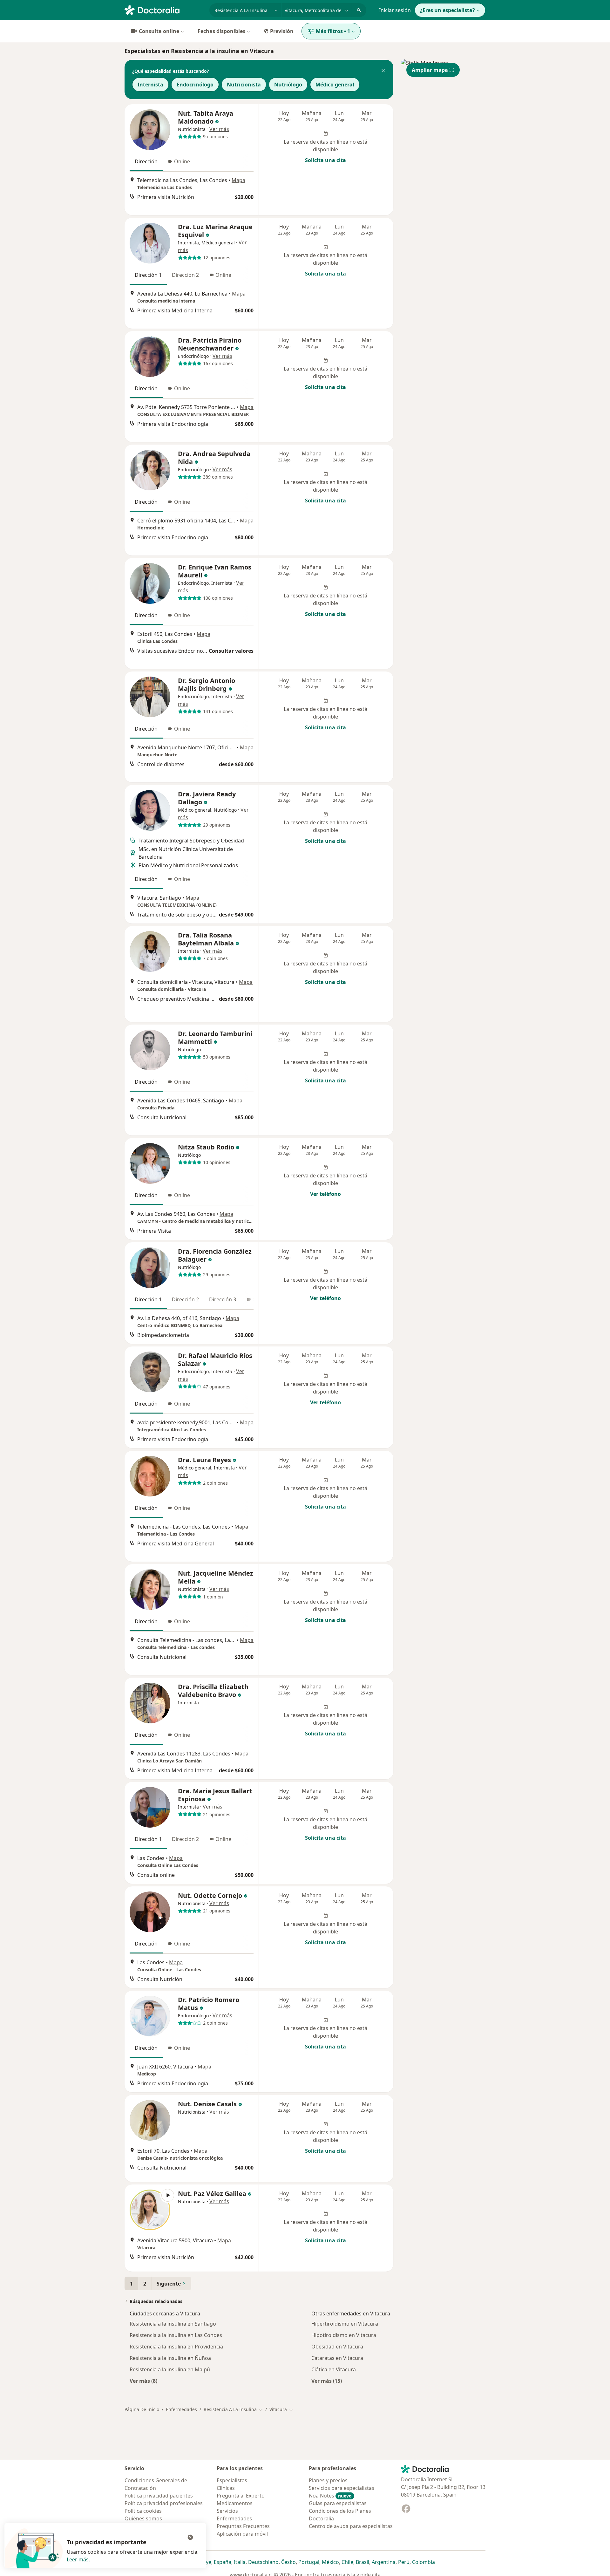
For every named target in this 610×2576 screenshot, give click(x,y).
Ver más (219, 129)
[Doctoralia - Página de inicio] (164, 10)
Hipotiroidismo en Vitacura (344, 2335)
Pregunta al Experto (241, 2496)
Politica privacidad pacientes (159, 2496)
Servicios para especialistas (342, 2488)
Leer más (78, 2559)
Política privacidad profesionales (164, 2503)
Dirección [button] (146, 161)
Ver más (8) (143, 2381)
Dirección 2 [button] (185, 275)
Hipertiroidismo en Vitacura (345, 2324)
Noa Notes (330, 2496)
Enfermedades (181, 2409)
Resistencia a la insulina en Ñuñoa (170, 2358)
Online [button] (182, 161)
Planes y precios (328, 2480)
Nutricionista (244, 85)
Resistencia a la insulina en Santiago (173, 2324)
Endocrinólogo (195, 85)
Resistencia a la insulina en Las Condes (176, 2335)
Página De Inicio (142, 2409)
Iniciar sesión (395, 10)
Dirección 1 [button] (148, 275)
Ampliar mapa (430, 70)
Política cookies (143, 2511)
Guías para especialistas (338, 2503)
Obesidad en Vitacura (337, 2347)
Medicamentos (235, 2503)
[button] (383, 71)
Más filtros (333, 31)
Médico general (335, 85)
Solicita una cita (325, 160)
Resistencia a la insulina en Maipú (170, 2369)
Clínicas (226, 2488)
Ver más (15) (327, 2381)
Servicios (227, 2511)
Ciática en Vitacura (334, 2369)
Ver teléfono (325, 1194)
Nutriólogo (288, 85)
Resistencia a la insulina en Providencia (176, 2347)
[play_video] (150, 2210)
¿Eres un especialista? (447, 10)
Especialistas (232, 2480)
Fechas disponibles (221, 31)
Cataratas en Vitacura (337, 2358)
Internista (150, 85)
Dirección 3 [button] (223, 1299)
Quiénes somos (143, 2518)
